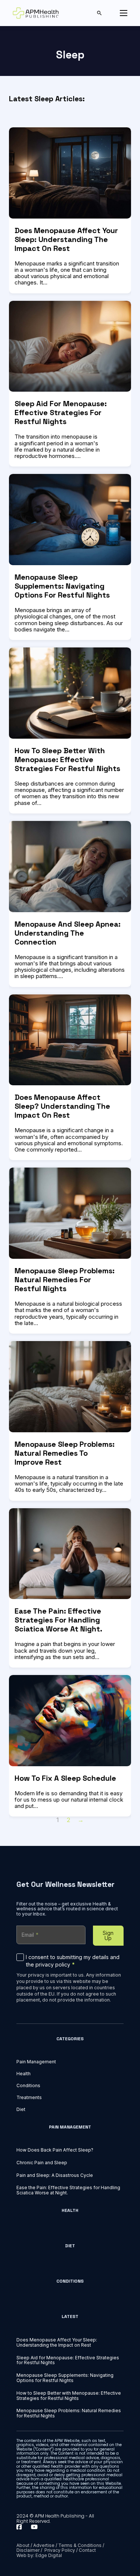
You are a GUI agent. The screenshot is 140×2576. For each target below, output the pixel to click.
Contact (87, 2550)
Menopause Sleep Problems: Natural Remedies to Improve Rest (65, 1453)
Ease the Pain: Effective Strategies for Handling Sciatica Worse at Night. (58, 1620)
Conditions (28, 2086)
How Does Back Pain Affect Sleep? (55, 2150)
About (23, 2545)
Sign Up (108, 1935)
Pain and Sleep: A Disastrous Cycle (55, 2175)
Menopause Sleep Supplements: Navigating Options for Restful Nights (62, 586)
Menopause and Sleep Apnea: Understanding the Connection (68, 933)
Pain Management (36, 2062)
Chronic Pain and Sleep (42, 2163)
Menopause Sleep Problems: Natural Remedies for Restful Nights (65, 1280)
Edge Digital (49, 2555)
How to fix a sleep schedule (65, 1778)
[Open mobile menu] (124, 13)
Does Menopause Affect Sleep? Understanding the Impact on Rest (62, 1106)
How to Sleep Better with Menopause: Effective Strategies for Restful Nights (67, 760)
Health (24, 2074)
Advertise (44, 2545)
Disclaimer (28, 2550)
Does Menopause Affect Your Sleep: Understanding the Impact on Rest (66, 239)
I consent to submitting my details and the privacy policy (73, 1961)
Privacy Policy (60, 2550)
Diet (21, 2109)
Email (30, 1935)
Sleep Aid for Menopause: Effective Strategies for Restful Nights (61, 413)
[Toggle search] (99, 13)
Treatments (29, 2098)
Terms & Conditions (80, 2545)
